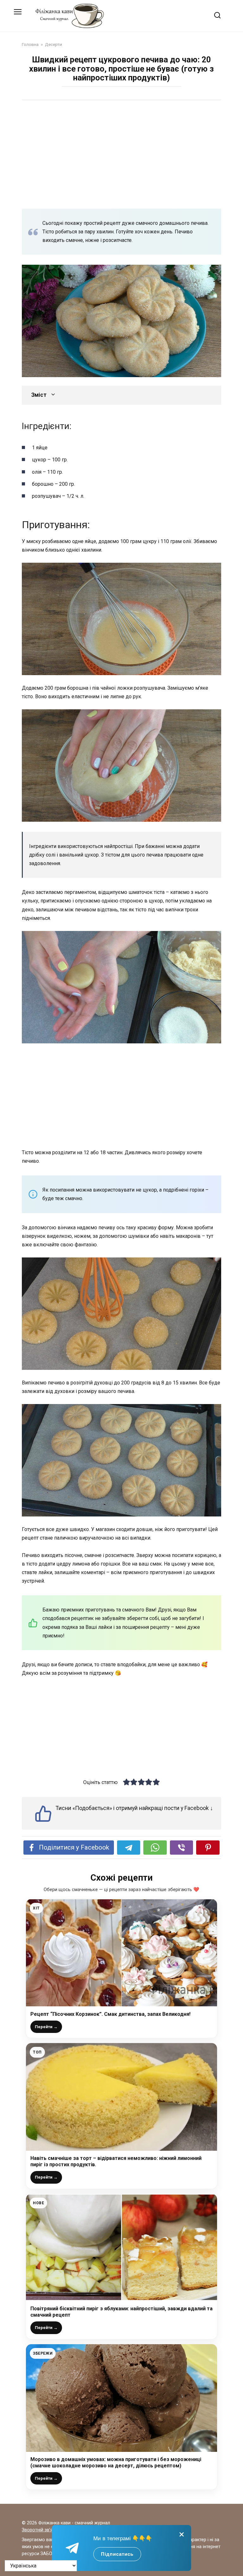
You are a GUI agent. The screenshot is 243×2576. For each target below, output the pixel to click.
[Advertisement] (121, 154)
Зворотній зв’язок (41, 2530)
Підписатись (117, 2554)
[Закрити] (182, 2534)
